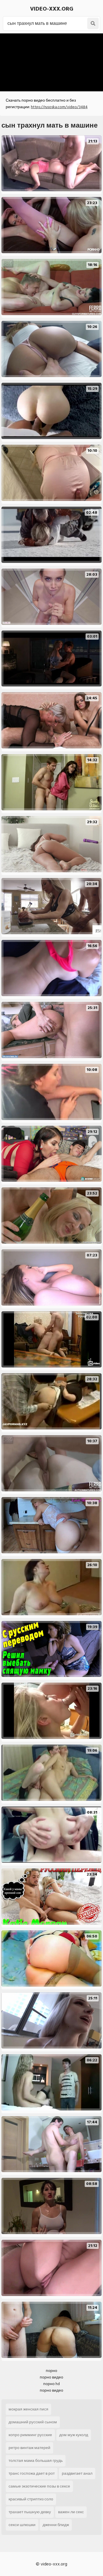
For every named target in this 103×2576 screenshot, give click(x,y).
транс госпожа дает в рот (32, 2473)
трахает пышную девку (30, 2512)
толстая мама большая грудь (36, 2461)
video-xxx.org (52, 9)
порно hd (51, 2384)
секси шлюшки (22, 2525)
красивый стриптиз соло (31, 2499)
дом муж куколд (74, 2435)
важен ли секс (71, 2512)
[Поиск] (93, 23)
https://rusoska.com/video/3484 (59, 107)
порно (51, 2371)
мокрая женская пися (28, 2409)
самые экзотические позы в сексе (39, 2486)
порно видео (51, 2377)
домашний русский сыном (33, 2422)
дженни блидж (56, 2525)
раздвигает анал (77, 2473)
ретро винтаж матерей (29, 2448)
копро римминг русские (30, 2435)
